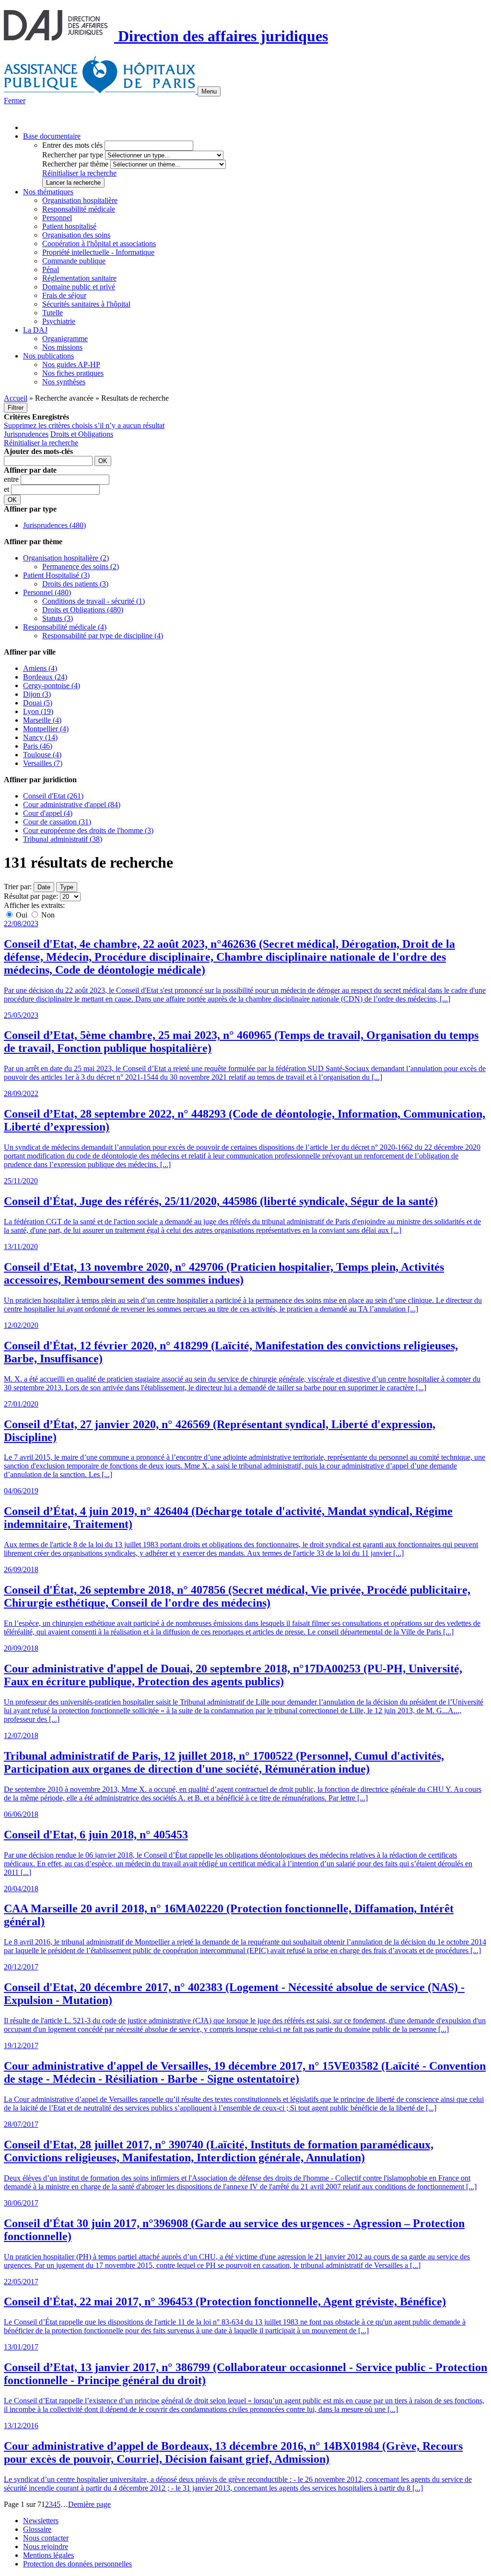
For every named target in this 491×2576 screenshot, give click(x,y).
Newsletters (41, 2521)
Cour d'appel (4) (48, 813)
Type (67, 887)
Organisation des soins (76, 235)
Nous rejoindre (46, 2546)
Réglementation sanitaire (79, 278)
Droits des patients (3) (75, 584)
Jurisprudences (26, 434)
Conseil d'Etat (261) (53, 796)
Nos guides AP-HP (71, 364)
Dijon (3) (37, 694)
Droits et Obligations (82, 434)
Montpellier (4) (46, 729)
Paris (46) (38, 746)
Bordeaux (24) (45, 677)
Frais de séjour (64, 295)
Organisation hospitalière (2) (66, 558)
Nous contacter (46, 2538)
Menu (209, 91)
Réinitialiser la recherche (79, 173)
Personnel (57, 218)
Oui (22, 915)
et (7, 489)
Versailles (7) (43, 763)
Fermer (15, 101)
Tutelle (53, 313)
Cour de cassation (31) (57, 822)
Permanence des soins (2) (81, 566)
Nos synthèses (64, 382)
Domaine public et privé (79, 287)
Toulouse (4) (42, 755)
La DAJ (35, 330)
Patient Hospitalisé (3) (56, 575)
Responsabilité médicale (79, 209)
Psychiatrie (59, 321)
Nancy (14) (40, 737)
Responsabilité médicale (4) (65, 627)
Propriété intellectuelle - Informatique (98, 252)
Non (47, 915)
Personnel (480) (47, 592)
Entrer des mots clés (72, 145)
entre (12, 479)
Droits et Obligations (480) (83, 610)
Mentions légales (48, 2555)
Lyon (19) (38, 711)
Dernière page (89, 2504)
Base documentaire (52, 136)
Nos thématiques (48, 192)
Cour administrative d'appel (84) (72, 805)
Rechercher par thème (75, 164)
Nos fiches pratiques (73, 373)
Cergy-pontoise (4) (52, 686)
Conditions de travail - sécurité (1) (94, 601)
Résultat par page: (31, 896)
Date (44, 887)
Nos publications (48, 356)
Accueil (16, 398)
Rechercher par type (73, 155)
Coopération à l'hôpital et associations (99, 244)
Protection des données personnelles (77, 2564)
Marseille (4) (42, 720)
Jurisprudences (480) (54, 525)
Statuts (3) (58, 618)
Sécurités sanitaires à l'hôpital (86, 304)
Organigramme (65, 339)
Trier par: (18, 887)
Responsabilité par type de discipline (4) (103, 636)
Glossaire (37, 2529)
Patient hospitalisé (69, 226)
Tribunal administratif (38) (63, 839)
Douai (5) (38, 703)
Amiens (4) (40, 668)
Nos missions (62, 347)
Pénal (51, 269)
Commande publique (74, 261)
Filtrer (16, 408)
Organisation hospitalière (80, 200)
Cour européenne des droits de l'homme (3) (88, 830)
